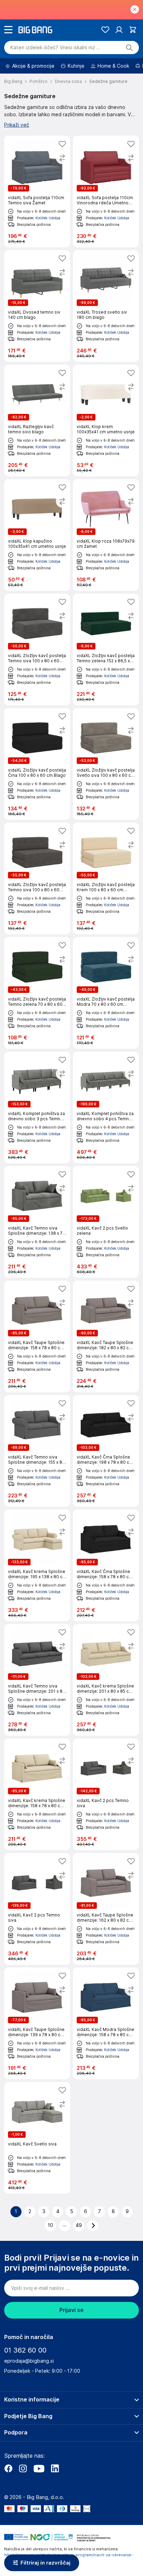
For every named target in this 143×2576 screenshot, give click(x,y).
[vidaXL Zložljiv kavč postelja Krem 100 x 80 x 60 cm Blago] (106, 878)
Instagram (23, 2468)
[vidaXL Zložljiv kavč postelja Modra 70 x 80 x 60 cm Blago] (106, 993)
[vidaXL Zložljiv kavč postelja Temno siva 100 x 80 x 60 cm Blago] (37, 649)
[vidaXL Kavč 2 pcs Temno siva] (106, 1794)
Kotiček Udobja (48, 218)
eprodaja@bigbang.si (29, 2361)
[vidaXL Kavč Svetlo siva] (37, 2138)
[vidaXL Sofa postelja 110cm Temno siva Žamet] (37, 192)
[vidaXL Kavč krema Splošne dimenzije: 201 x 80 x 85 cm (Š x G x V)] (106, 1680)
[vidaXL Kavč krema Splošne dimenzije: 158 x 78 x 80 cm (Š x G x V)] (37, 1794)
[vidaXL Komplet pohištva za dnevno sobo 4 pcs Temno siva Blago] (106, 1107)
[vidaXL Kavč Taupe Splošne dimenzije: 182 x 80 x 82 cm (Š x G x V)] (106, 1336)
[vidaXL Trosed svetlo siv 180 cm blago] (106, 306)
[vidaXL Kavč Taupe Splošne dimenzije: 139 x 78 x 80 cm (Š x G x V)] (37, 2023)
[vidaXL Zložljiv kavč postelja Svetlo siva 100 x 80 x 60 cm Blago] (106, 764)
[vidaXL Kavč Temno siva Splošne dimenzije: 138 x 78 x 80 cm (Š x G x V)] (37, 1222)
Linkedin (55, 2468)
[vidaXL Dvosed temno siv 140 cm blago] (37, 306)
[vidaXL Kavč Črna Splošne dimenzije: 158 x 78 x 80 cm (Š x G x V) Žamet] (106, 1565)
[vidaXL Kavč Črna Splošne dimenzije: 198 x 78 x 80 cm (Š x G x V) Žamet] (106, 1451)
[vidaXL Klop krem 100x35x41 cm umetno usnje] (106, 420)
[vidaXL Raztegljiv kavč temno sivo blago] (37, 420)
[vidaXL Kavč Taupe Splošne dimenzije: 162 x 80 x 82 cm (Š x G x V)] (106, 1909)
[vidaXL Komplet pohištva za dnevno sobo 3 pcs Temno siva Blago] (37, 1107)
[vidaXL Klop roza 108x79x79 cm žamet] (106, 535)
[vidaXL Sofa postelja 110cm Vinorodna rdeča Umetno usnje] (106, 192)
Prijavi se (71, 2310)
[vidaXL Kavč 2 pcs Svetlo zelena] (106, 1222)
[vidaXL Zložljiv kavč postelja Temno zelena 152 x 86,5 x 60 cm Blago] (106, 649)
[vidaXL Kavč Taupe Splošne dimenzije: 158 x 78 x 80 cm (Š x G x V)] (37, 1336)
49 (79, 2225)
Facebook (8, 2468)
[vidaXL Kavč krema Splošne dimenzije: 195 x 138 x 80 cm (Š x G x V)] (37, 1565)
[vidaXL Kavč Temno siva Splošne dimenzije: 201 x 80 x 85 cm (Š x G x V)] (37, 1680)
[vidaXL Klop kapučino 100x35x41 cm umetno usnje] (37, 535)
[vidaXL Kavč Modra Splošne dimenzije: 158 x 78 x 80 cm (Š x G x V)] (106, 2023)
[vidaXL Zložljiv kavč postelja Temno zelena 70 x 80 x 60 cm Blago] (37, 993)
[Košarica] (133, 30)
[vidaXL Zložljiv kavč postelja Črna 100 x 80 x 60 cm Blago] (37, 764)
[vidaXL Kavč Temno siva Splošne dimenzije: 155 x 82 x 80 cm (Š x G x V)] (37, 1451)
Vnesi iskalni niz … (55, 48)
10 (51, 2225)
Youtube (39, 2468)
